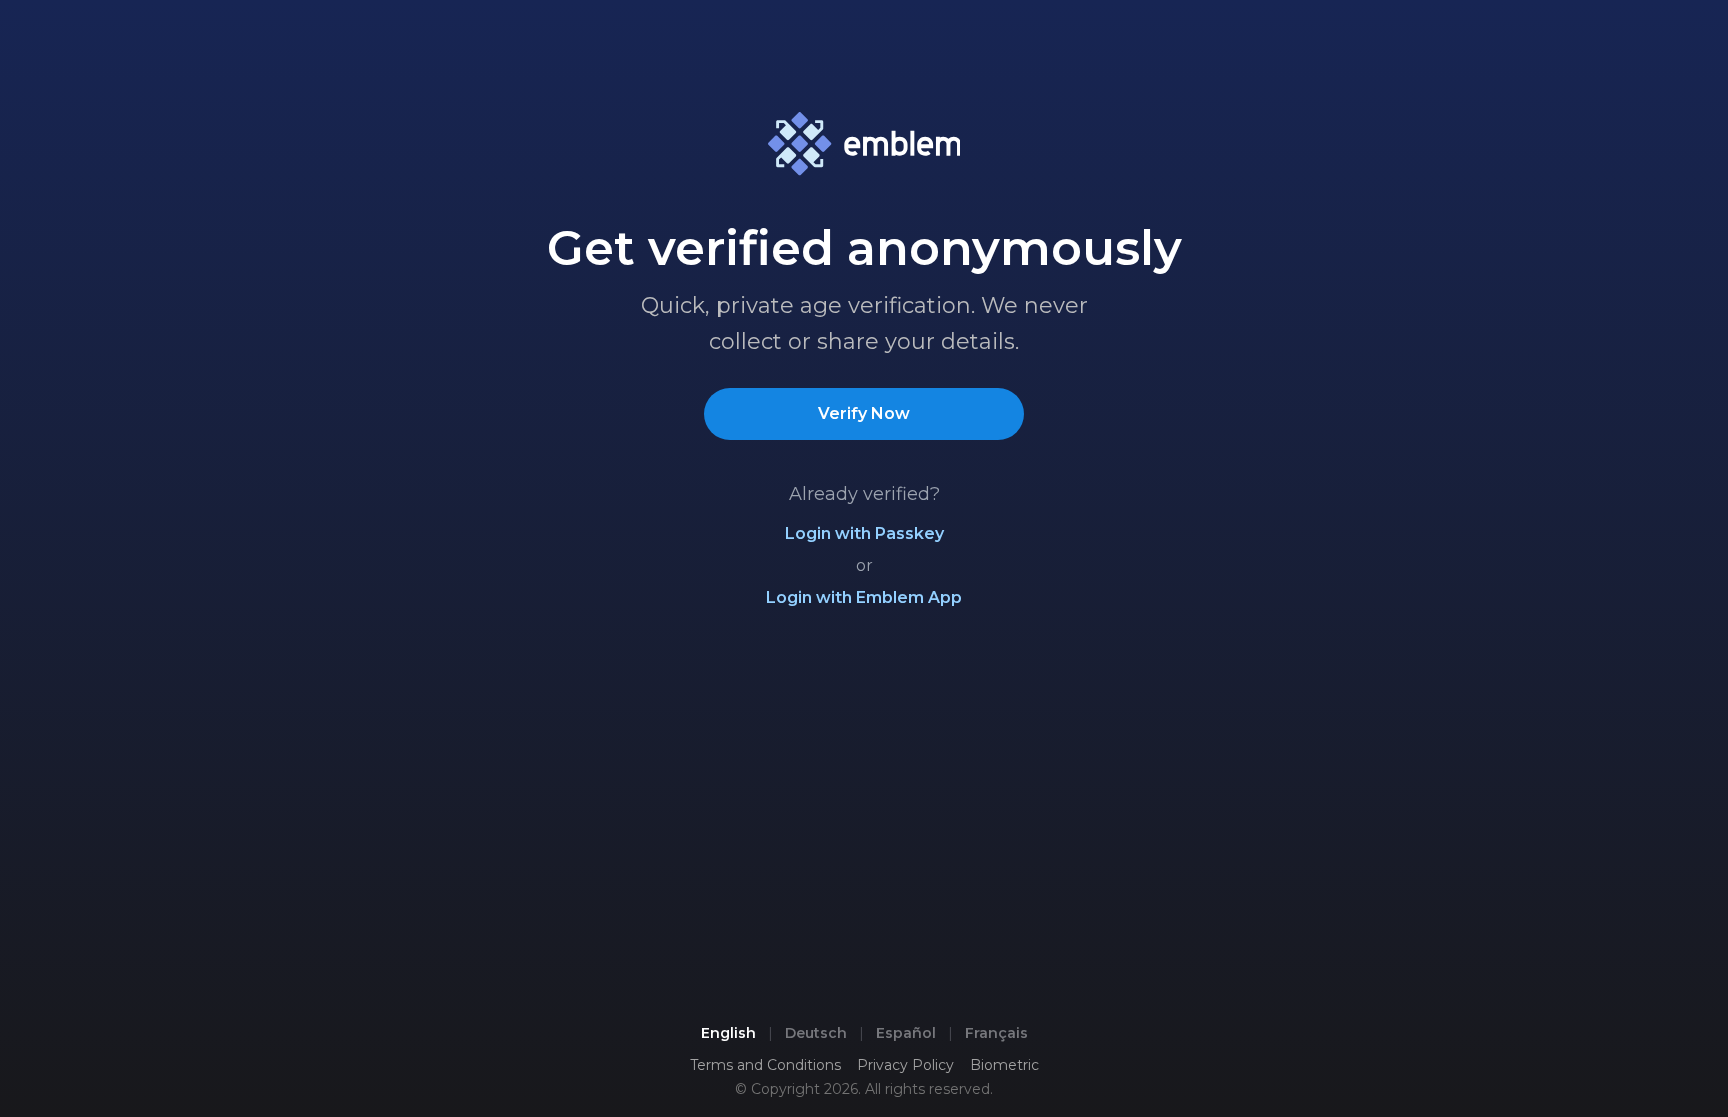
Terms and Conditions (765, 1065)
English (728, 1033)
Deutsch (816, 1033)
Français (996, 1033)
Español (906, 1033)
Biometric (1004, 1065)
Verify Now (864, 413)
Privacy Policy (905, 1065)
